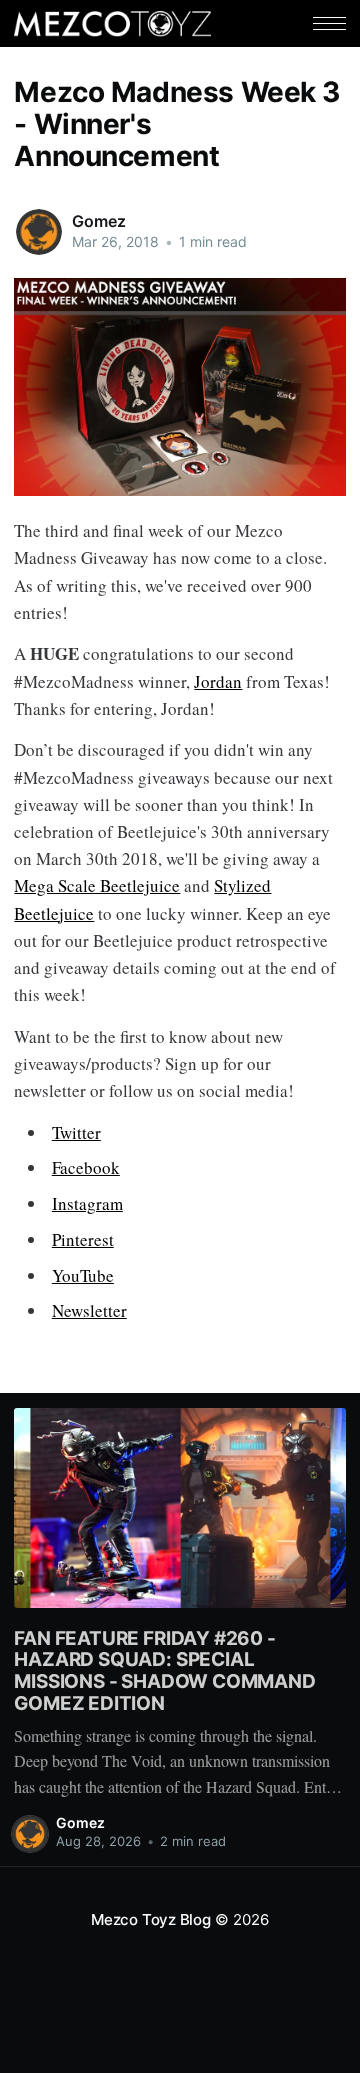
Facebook (86, 1167)
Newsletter (89, 1310)
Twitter (76, 1132)
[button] (329, 23)
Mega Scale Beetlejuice (97, 885)
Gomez (98, 221)
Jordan (218, 681)
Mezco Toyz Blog (151, 1919)
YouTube (83, 1275)
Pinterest (83, 1239)
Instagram (87, 1203)
